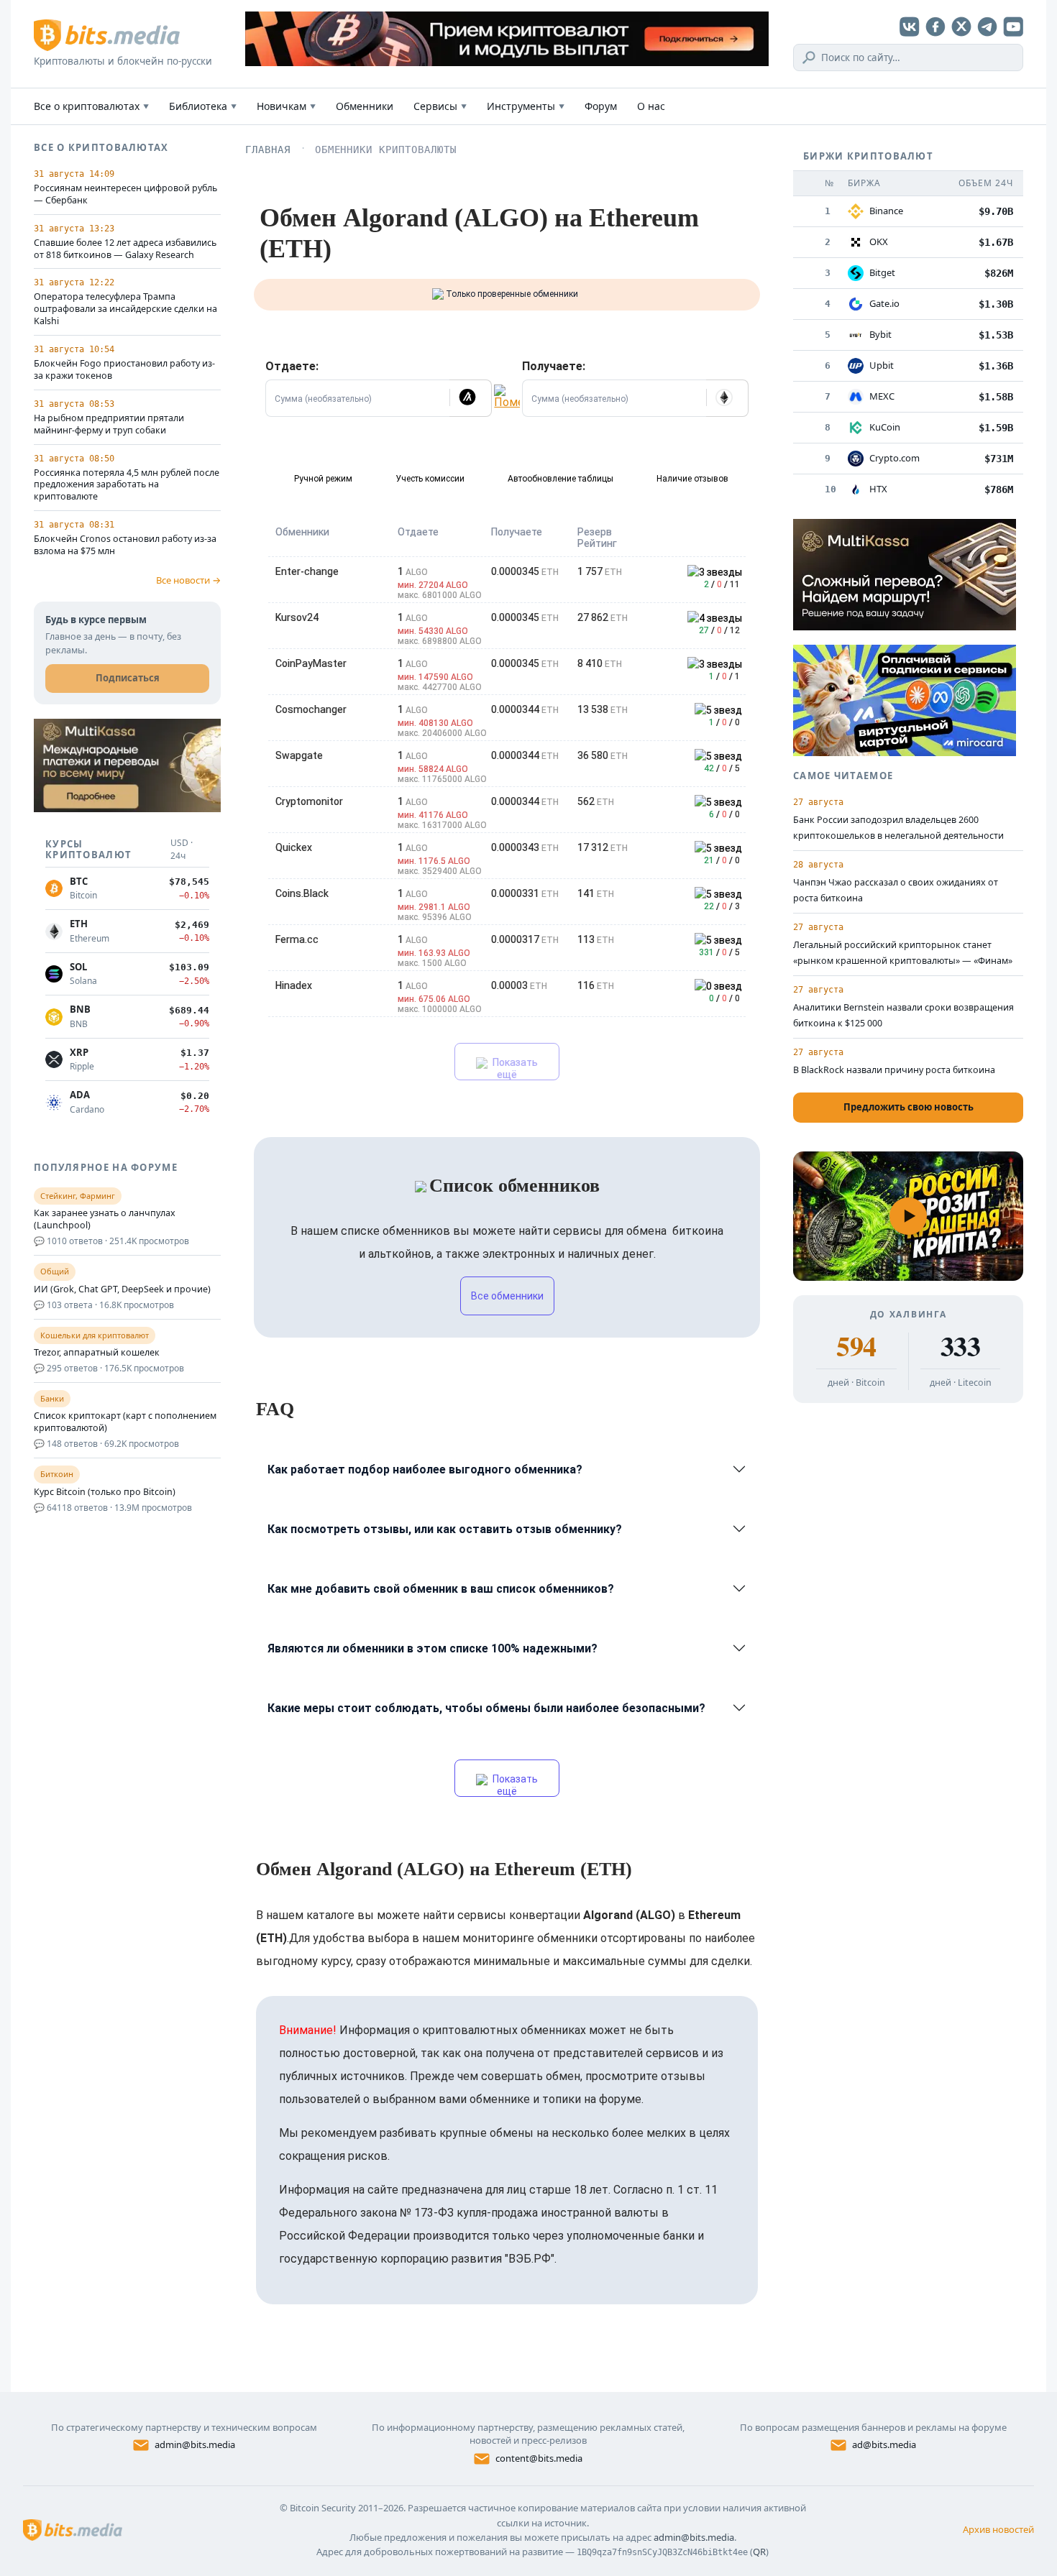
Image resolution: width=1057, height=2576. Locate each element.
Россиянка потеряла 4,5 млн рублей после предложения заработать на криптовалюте (127, 485)
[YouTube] (1013, 27)
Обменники (365, 106)
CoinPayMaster (311, 663)
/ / (722, 584)
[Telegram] (987, 27)
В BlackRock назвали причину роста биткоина (894, 1070)
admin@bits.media (195, 2444)
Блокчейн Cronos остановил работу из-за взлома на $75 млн (125, 545)
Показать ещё (514, 1068)
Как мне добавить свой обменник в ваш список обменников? (441, 1589)
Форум (601, 106)
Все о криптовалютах (91, 106)
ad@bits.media (884, 2444)
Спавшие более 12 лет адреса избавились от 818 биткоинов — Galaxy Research (125, 249)
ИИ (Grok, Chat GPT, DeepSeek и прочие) (122, 1289)
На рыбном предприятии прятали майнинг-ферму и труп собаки (109, 424)
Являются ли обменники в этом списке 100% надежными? (433, 1648)
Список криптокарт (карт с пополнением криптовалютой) (125, 1422)
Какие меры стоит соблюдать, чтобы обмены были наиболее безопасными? (486, 1708)
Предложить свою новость (909, 1107)
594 (856, 1346)
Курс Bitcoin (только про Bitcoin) (105, 1492)
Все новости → (188, 580)
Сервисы (440, 106)
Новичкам (286, 106)
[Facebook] (935, 27)
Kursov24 (297, 617)
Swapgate (299, 755)
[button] (470, 398)
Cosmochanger (311, 709)
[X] (961, 27)
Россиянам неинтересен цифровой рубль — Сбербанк (125, 194)
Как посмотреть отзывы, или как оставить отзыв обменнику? (445, 1529)
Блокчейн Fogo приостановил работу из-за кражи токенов (124, 370)
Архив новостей (998, 2529)
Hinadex (294, 985)
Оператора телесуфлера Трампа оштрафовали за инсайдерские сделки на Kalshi (125, 309)
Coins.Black (302, 893)
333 (960, 1346)
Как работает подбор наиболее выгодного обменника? (425, 1469)
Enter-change (307, 571)
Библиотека (203, 106)
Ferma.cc (297, 939)
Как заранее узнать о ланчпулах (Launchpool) (105, 1219)
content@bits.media (539, 2458)
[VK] (910, 27)
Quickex (294, 847)
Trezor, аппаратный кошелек (97, 1353)
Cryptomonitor (309, 801)
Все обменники (507, 1296)
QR (759, 2552)
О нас (651, 106)
